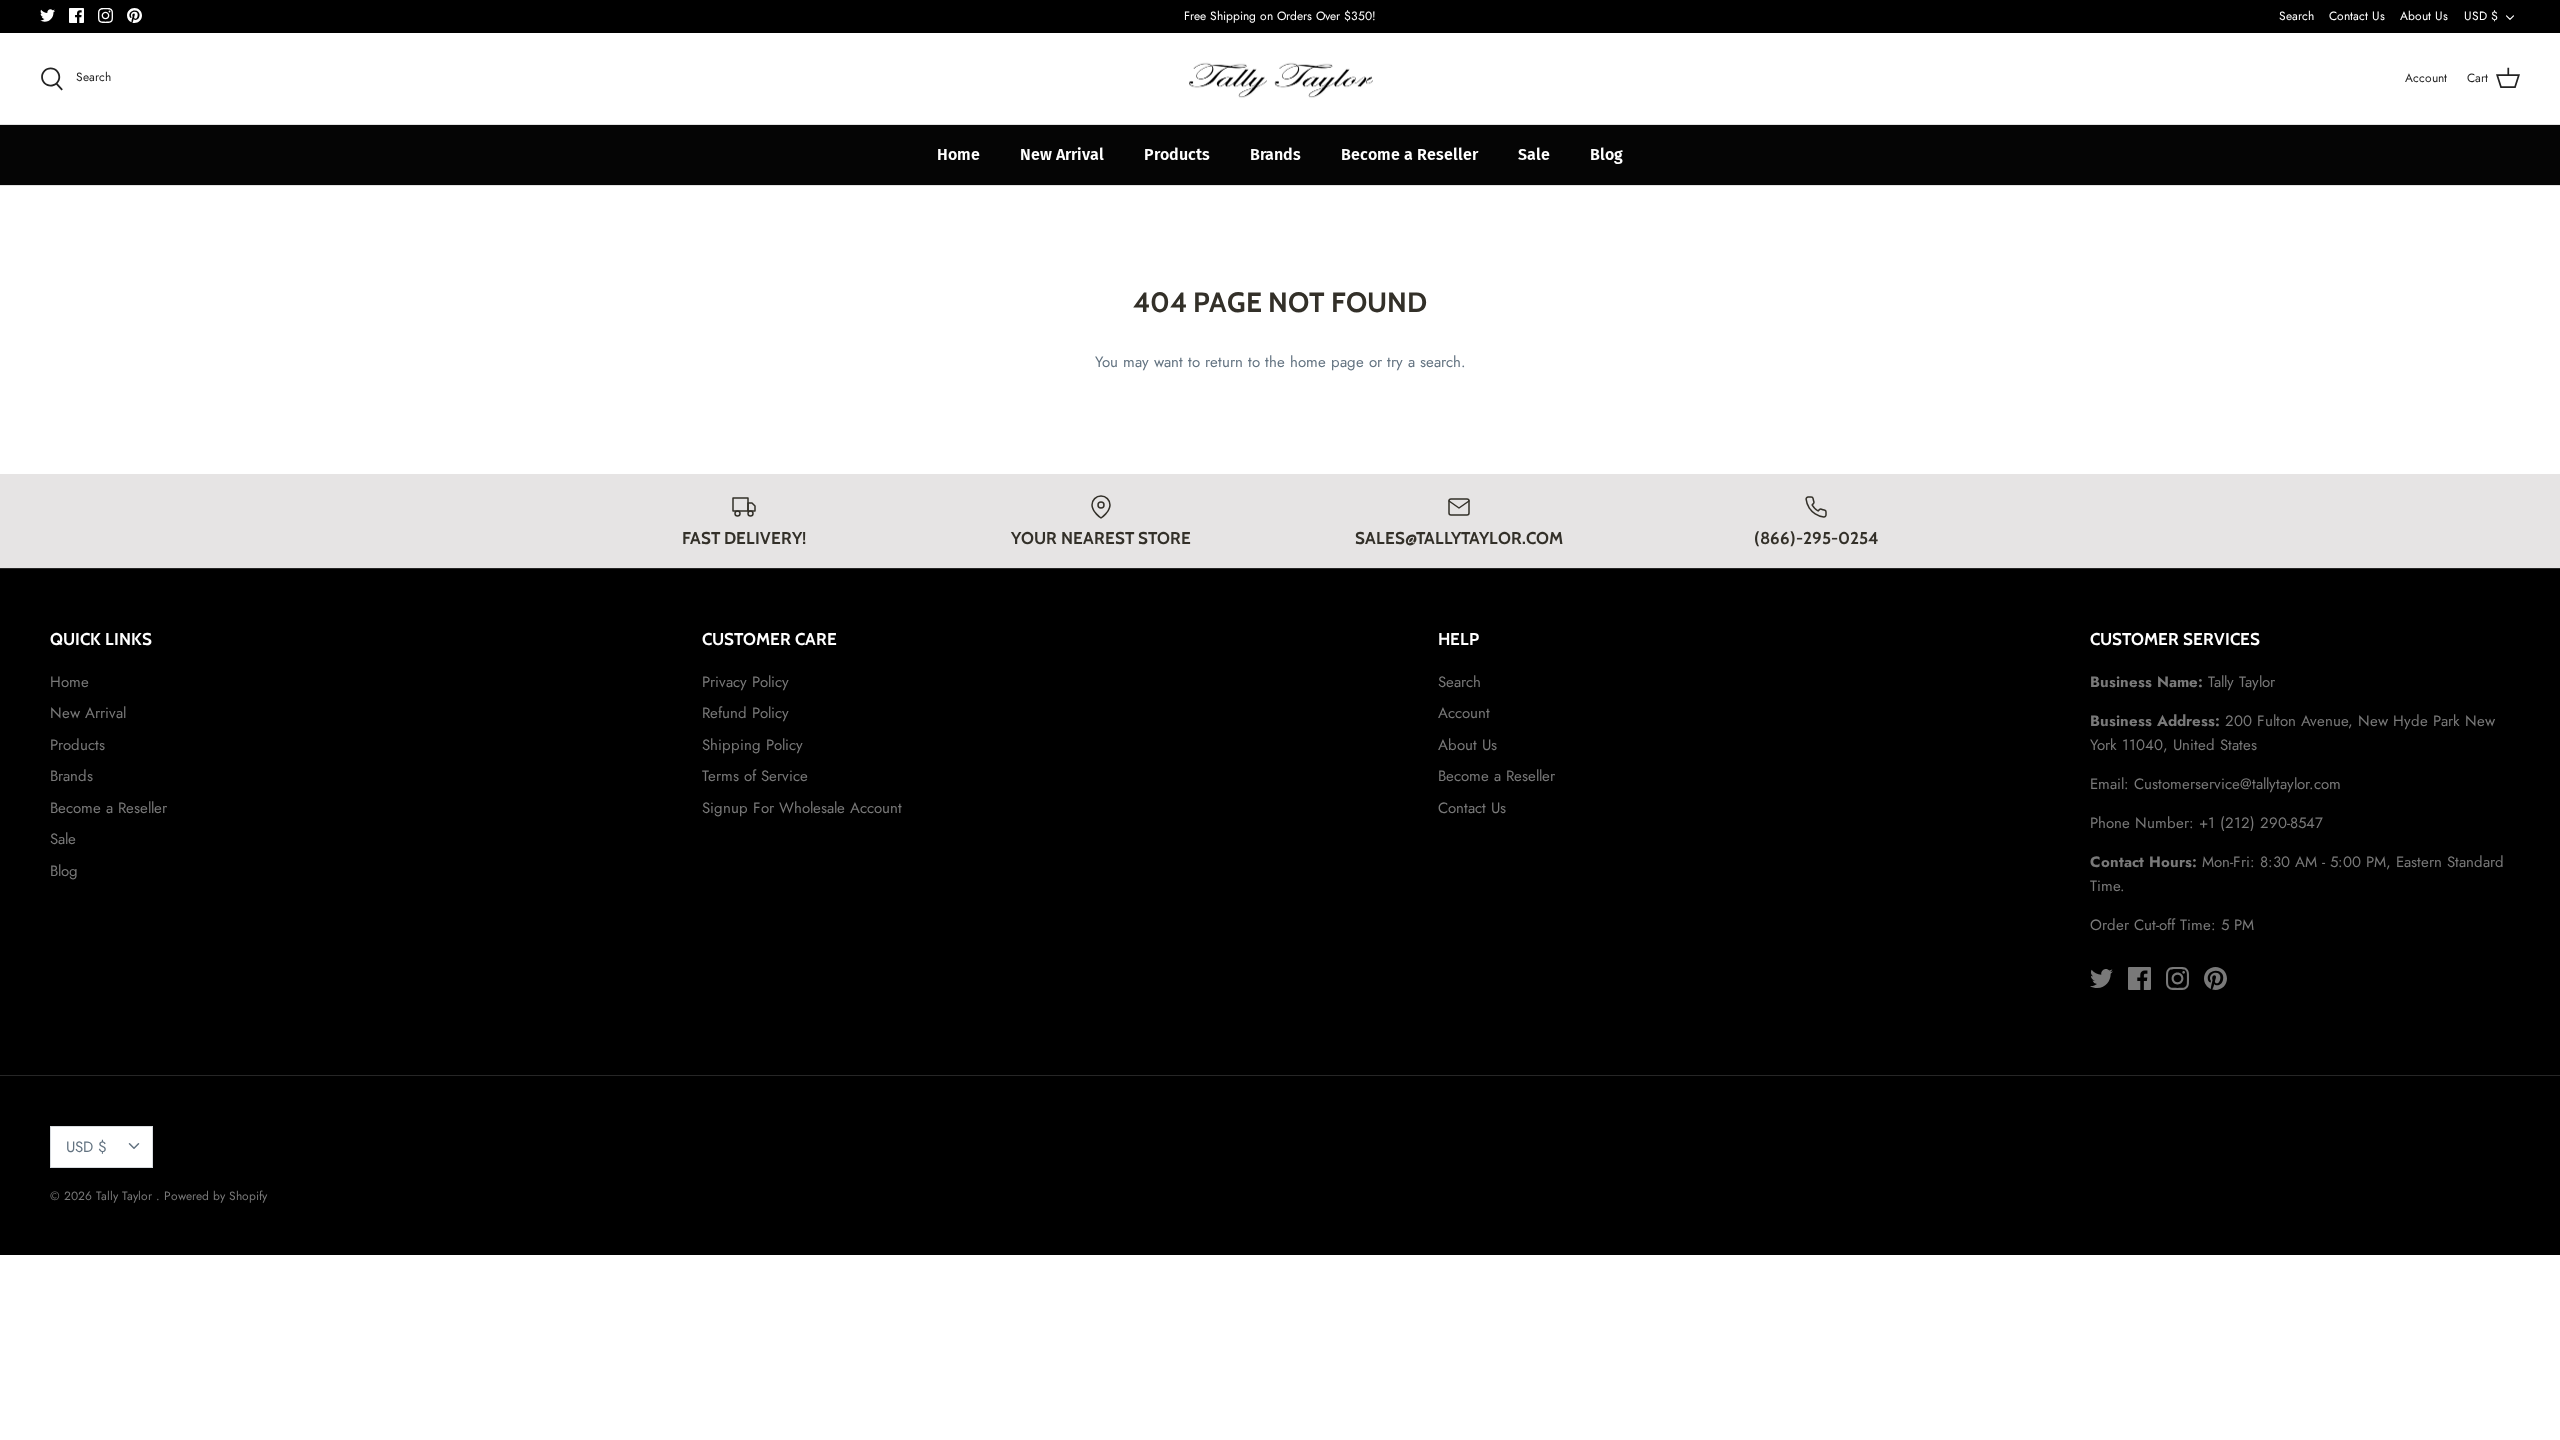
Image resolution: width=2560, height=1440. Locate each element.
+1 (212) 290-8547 (2261, 823)
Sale (1534, 154)
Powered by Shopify (215, 1196)
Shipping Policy (752, 745)
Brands (1275, 154)
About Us (2424, 16)
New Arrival (1062, 154)
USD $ (2481, 16)
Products (1177, 154)
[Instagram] (105, 15)
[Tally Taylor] (1280, 79)
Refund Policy (745, 713)
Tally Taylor (126, 1196)
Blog (1606, 154)
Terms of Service (755, 776)
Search (2296, 16)
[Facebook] (76, 15)
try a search (1424, 362)
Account (1464, 713)
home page (1327, 362)
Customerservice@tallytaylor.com (2237, 784)
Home (958, 154)
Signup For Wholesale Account (802, 808)
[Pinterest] (134, 15)
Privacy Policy (745, 682)
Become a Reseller (1409, 154)
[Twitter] (47, 15)
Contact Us (2357, 16)
